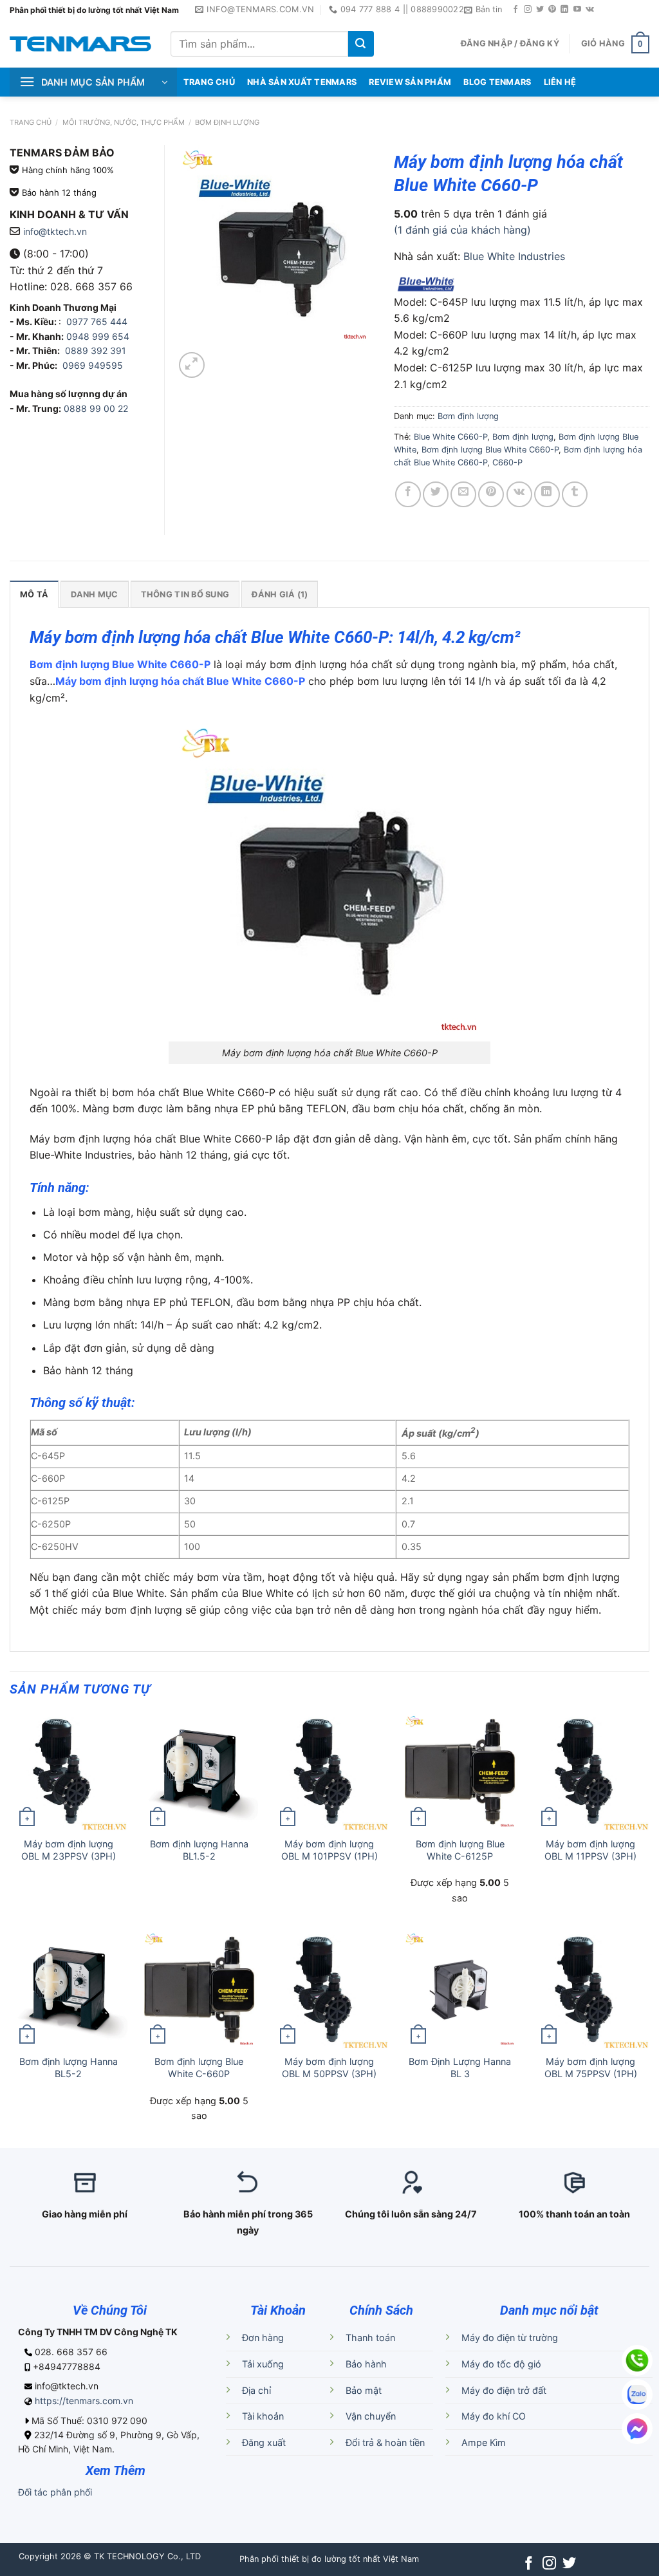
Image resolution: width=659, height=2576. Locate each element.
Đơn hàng (263, 2338)
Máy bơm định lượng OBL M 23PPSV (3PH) (69, 1850)
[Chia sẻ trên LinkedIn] (547, 494)
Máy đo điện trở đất (504, 2390)
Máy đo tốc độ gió (501, 2364)
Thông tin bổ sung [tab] (185, 594)
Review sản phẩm (410, 82)
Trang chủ (31, 122)
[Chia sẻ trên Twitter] (436, 494)
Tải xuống (263, 2364)
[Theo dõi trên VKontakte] (590, 10)
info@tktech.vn (55, 231)
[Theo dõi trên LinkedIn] (564, 10)
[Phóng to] (192, 365)
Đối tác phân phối (55, 2492)
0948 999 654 (98, 336)
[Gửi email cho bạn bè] (463, 494)
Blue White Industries (514, 256)
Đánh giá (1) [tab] (280, 594)
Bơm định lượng (227, 122)
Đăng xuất (264, 2442)
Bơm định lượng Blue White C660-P (490, 450)
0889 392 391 (96, 350)
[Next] (222, 358)
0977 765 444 (96, 322)
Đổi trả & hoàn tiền (385, 2442)
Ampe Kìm (484, 2442)
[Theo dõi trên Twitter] (540, 10)
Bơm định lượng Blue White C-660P (199, 2067)
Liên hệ (560, 82)
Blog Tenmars (497, 82)
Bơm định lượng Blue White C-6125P (460, 1850)
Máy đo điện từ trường (510, 2338)
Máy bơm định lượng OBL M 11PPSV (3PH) (590, 1850)
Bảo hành (366, 2364)
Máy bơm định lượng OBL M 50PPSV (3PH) (329, 2067)
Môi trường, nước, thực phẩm (124, 122)
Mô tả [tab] (34, 594)
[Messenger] (637, 2429)
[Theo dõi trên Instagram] (528, 10)
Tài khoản (263, 2416)
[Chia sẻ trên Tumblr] (575, 494)
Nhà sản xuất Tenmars (302, 82)
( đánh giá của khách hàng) (462, 230)
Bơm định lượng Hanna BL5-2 (69, 2067)
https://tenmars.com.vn (84, 2401)
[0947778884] (637, 2360)
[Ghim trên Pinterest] (491, 494)
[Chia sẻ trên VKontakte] (519, 494)
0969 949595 (93, 365)
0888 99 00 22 (96, 408)
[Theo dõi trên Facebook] (515, 10)
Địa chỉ (256, 2390)
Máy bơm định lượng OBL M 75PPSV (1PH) (591, 2067)
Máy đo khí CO (494, 2416)
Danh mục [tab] (94, 594)
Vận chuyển (371, 2416)
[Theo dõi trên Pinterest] (552, 10)
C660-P (507, 462)
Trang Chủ (209, 82)
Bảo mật (364, 2390)
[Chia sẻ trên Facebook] (408, 494)
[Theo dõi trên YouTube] (577, 10)
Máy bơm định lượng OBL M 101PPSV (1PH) (329, 1850)
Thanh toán (370, 2338)
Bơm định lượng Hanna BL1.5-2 (199, 1850)
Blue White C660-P (450, 437)
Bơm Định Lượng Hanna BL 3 (460, 2067)
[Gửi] (361, 44)
